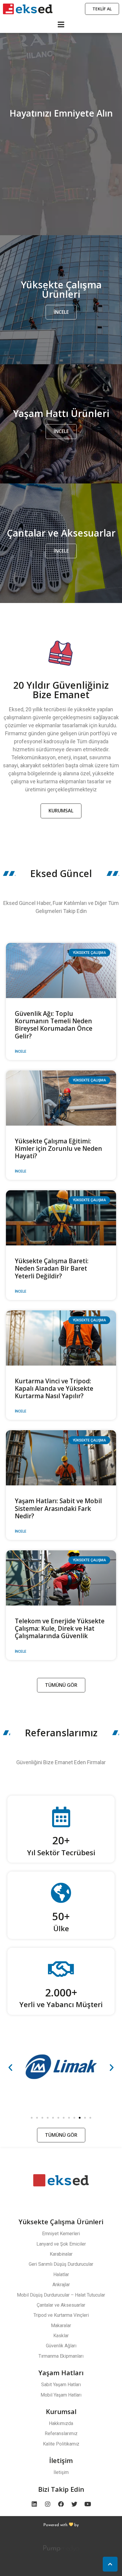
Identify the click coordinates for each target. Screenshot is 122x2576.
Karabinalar (61, 2254)
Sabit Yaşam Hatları (61, 2385)
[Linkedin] (34, 2504)
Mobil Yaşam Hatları (61, 2395)
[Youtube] (88, 2504)
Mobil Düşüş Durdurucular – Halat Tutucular (61, 2295)
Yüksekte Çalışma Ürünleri (61, 2222)
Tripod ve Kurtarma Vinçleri (61, 2315)
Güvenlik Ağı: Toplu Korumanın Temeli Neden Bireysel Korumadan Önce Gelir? (54, 1025)
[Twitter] (74, 2504)
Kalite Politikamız (61, 2444)
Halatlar (61, 2275)
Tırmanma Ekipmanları (61, 2356)
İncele (21, 1051)
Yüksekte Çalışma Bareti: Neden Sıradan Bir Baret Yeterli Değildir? (52, 1268)
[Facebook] (61, 2504)
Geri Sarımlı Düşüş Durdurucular (61, 2264)
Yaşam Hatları (61, 2373)
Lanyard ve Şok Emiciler (61, 2244)
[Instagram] (48, 2504)
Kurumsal (61, 2411)
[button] (32, 2118)
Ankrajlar (61, 2285)
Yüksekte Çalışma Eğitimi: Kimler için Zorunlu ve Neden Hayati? (58, 1148)
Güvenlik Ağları (61, 2346)
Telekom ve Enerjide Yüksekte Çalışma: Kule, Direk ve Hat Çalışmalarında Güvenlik (60, 1628)
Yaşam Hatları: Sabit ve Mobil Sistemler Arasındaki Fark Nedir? (58, 1508)
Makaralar (61, 2326)
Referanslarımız (61, 2433)
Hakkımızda (61, 2423)
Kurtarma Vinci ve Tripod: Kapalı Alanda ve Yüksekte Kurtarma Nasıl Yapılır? (54, 1388)
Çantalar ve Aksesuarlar (61, 2305)
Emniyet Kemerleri (61, 2234)
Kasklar (61, 2336)
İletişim (61, 2460)
